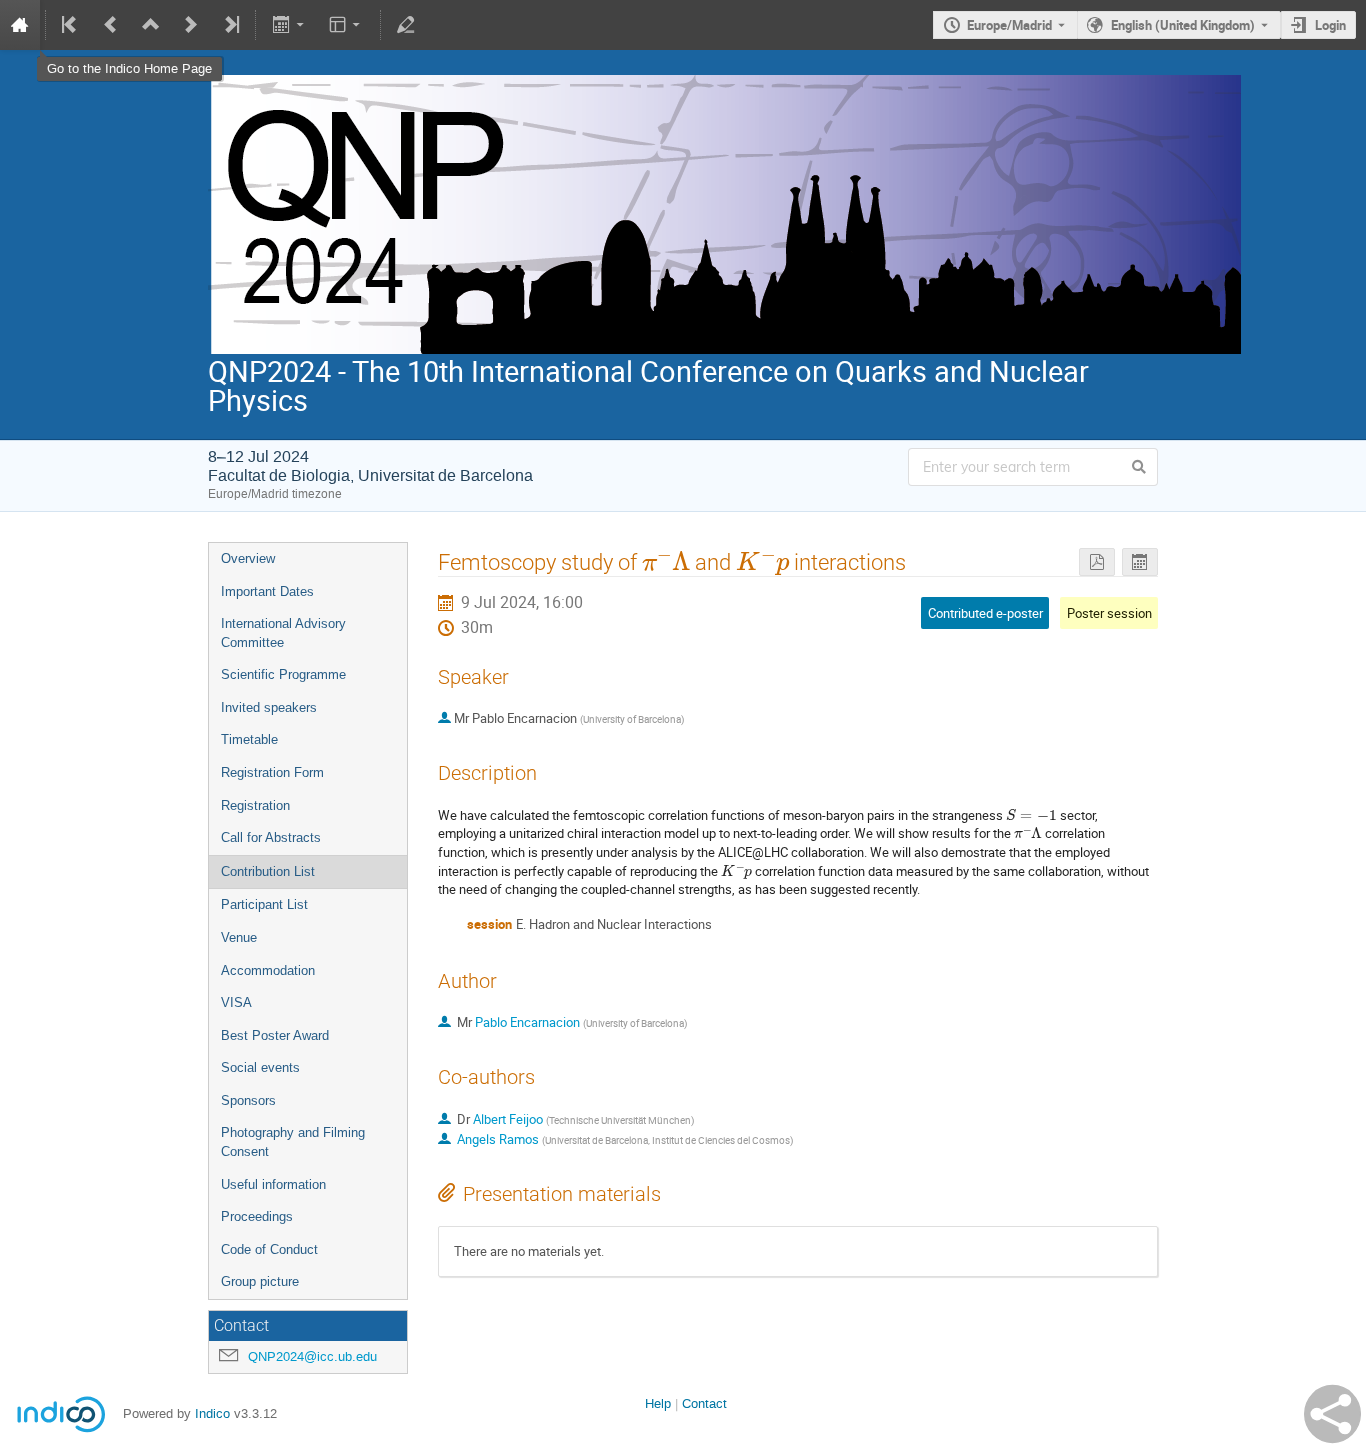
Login (1330, 25)
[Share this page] (1332, 1414)
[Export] (289, 25)
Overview (248, 558)
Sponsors (248, 1100)
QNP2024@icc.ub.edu (312, 1356)
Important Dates (267, 591)
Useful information (273, 1184)
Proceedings (257, 1216)
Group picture (260, 1281)
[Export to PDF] (1097, 562)
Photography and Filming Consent (293, 1142)
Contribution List (268, 871)
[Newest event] (230, 25)
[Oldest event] (71, 25)
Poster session (1109, 613)
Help (658, 1403)
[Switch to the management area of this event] (406, 25)
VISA (236, 1002)
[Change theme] (346, 25)
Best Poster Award (275, 1035)
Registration (255, 805)
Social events (260, 1067)
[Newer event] (191, 25)
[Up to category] (151, 25)
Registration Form (272, 772)
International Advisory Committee (283, 633)
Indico (212, 1413)
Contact (704, 1403)
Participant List (264, 904)
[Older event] (111, 25)
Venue (239, 937)
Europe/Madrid (1009, 25)
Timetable (249, 739)
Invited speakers (269, 707)
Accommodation (268, 970)
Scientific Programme (283, 674)
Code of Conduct (269, 1249)
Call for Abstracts (271, 837)
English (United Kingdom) (1183, 25)
